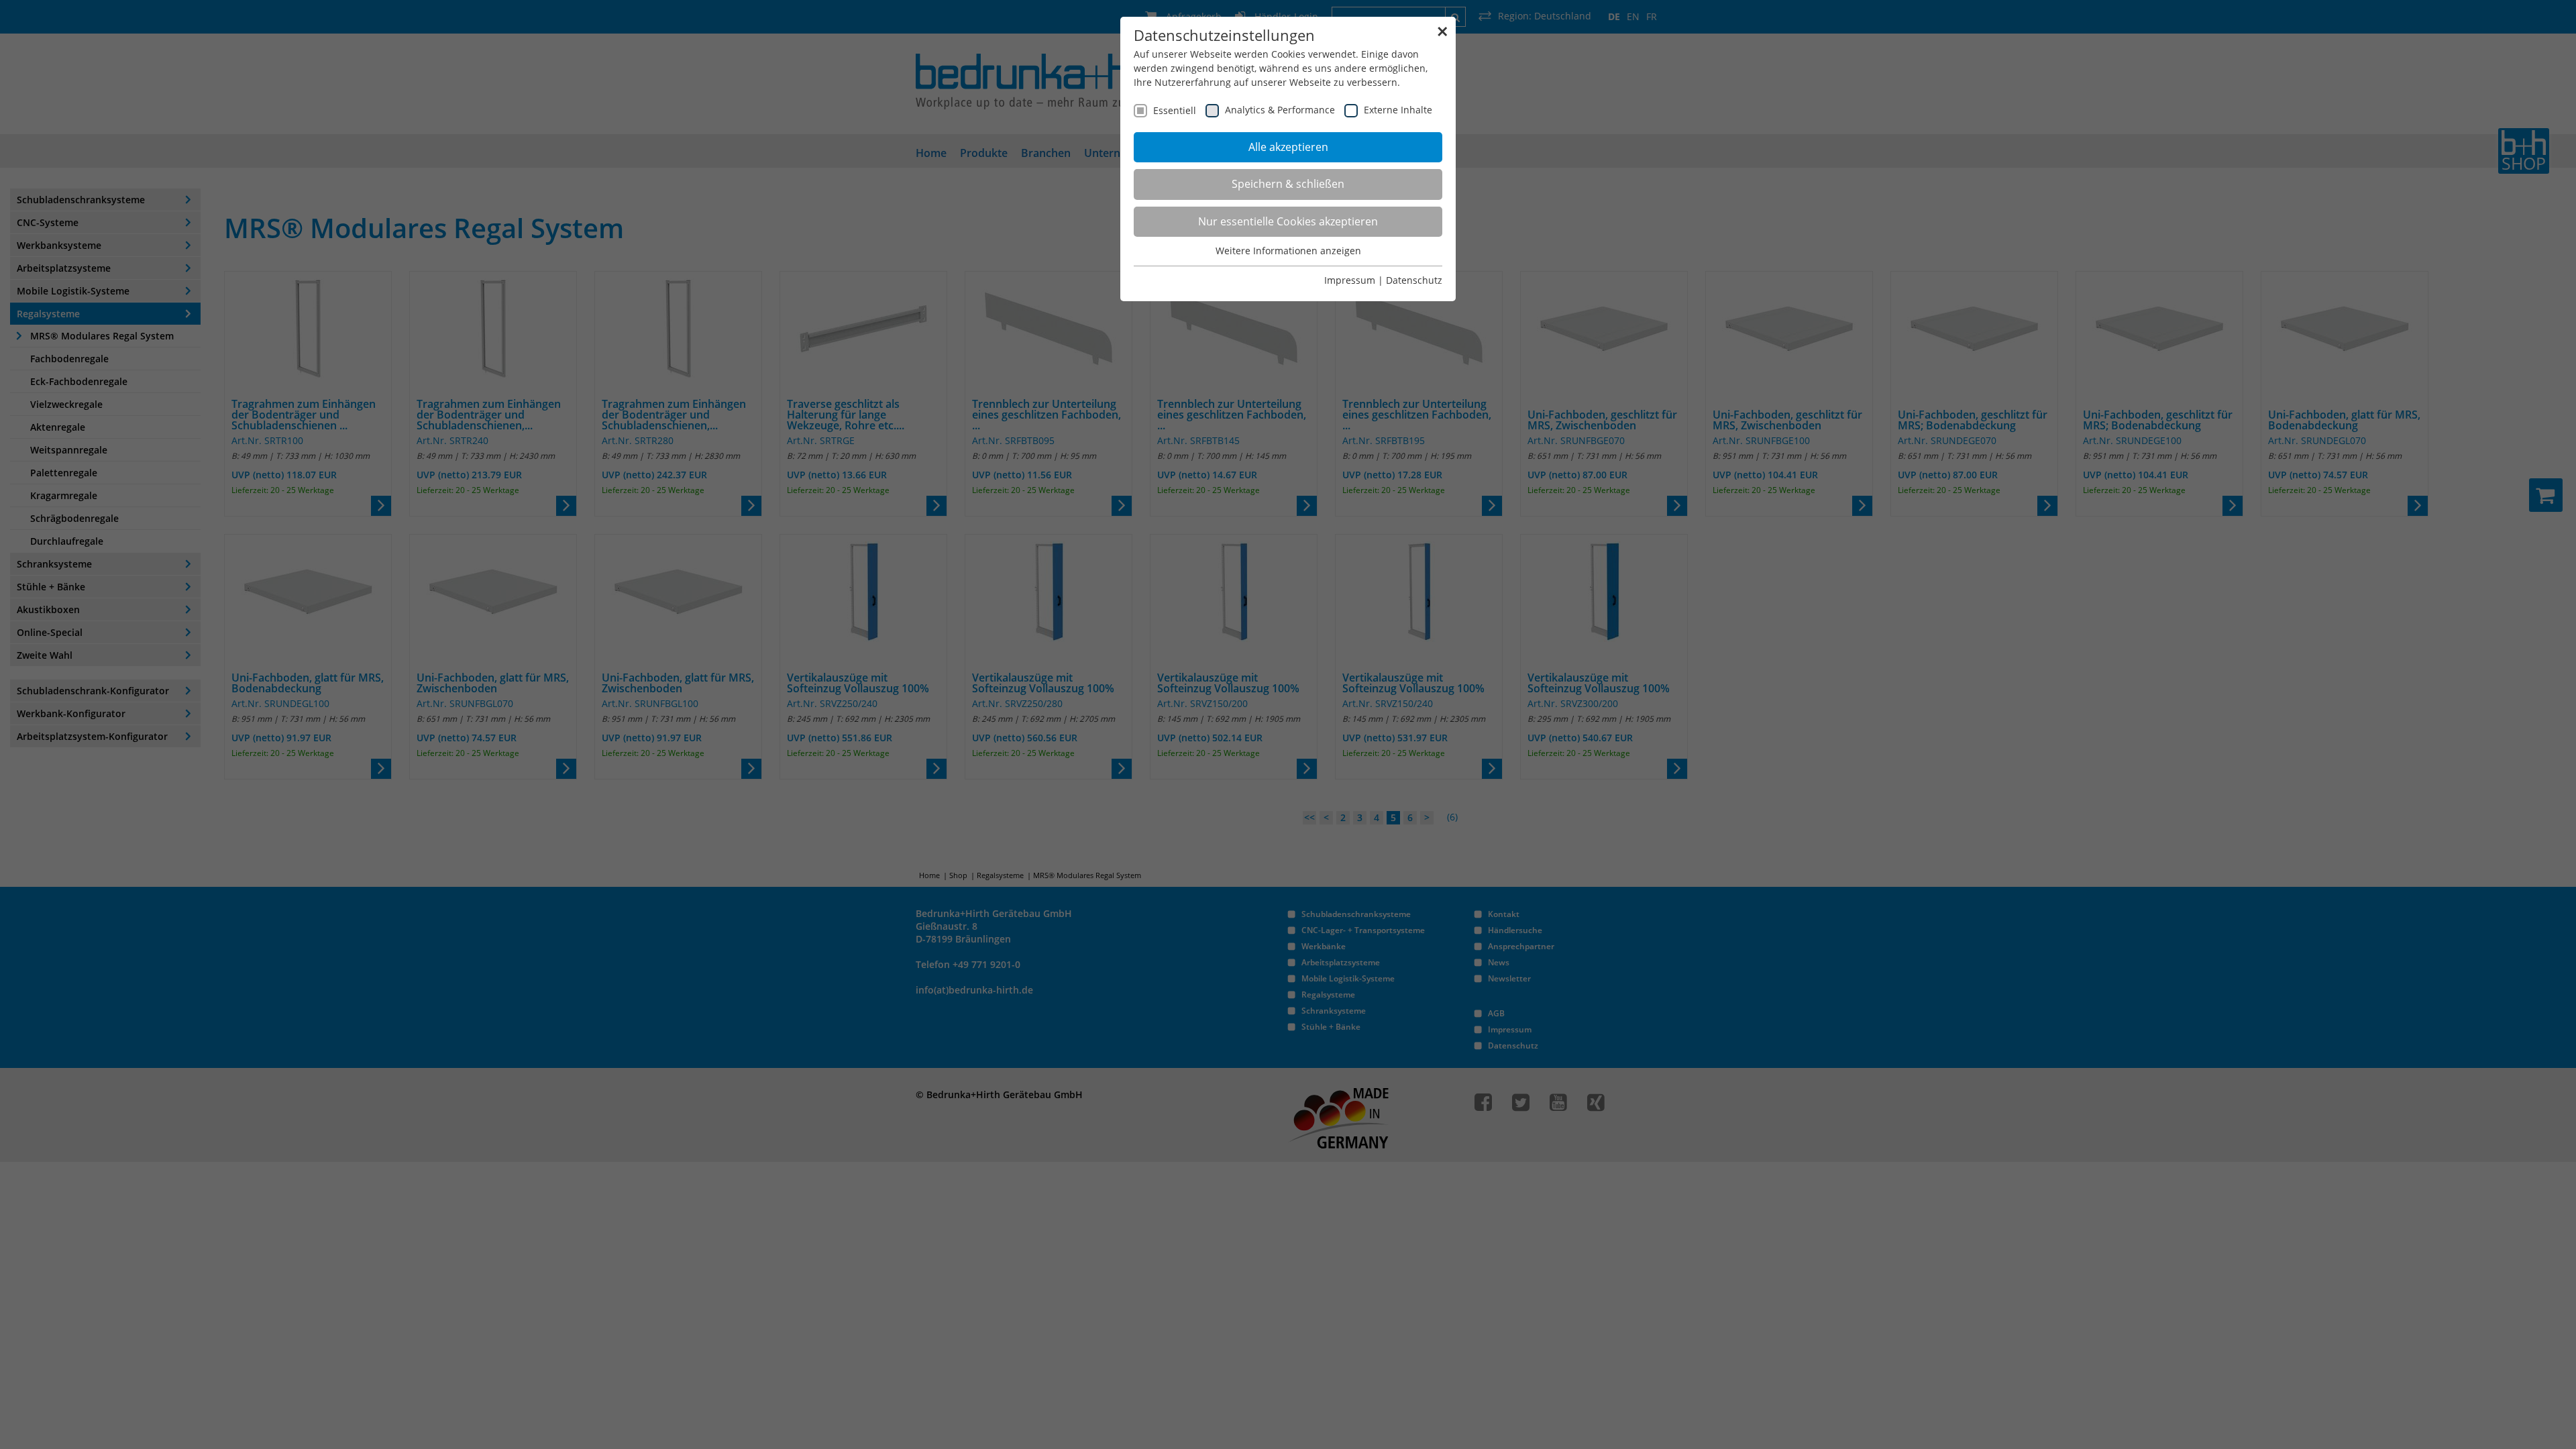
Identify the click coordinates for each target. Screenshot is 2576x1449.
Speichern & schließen (1288, 184)
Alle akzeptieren (1288, 147)
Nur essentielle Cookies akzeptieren (1288, 221)
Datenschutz (1414, 280)
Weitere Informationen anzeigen (1288, 251)
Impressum (1350, 280)
